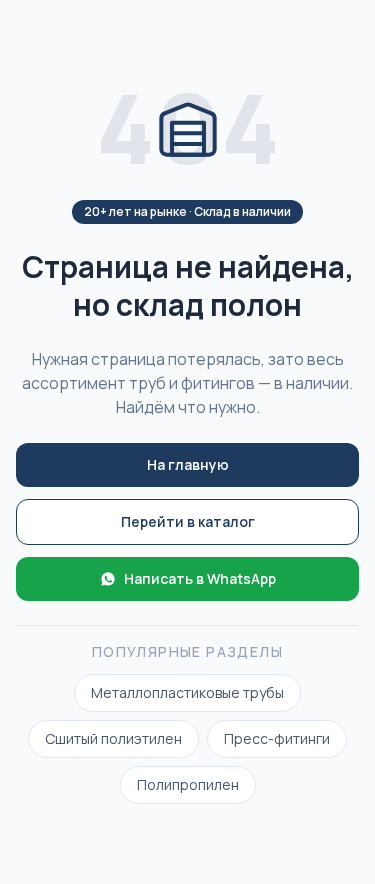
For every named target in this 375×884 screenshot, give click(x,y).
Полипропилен (188, 784)
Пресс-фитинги (277, 738)
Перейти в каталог (188, 521)
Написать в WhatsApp (200, 578)
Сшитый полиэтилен (113, 738)
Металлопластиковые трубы (187, 692)
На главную (188, 464)
